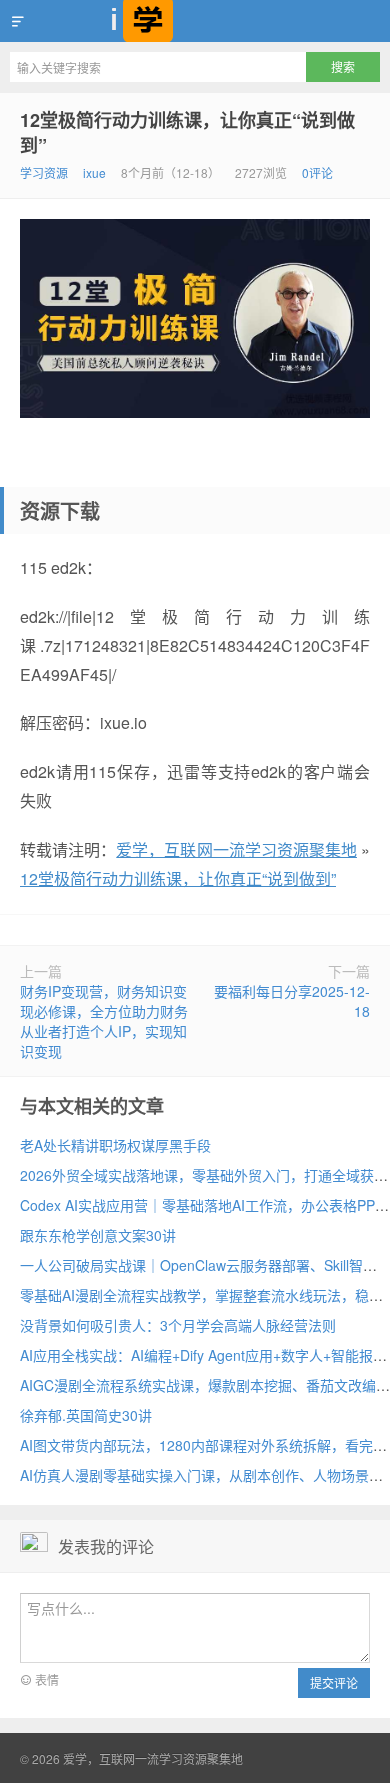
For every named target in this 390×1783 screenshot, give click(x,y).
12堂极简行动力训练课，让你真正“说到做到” (187, 132)
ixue (94, 172)
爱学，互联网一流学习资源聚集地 (195, 21)
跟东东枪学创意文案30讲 (98, 1235)
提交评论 (334, 1682)
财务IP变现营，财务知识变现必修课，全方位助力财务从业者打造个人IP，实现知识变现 (104, 1021)
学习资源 (44, 172)
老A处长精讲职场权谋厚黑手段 (115, 1145)
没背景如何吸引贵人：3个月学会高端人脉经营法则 (178, 1325)
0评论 (317, 172)
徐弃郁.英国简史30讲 (86, 1415)
